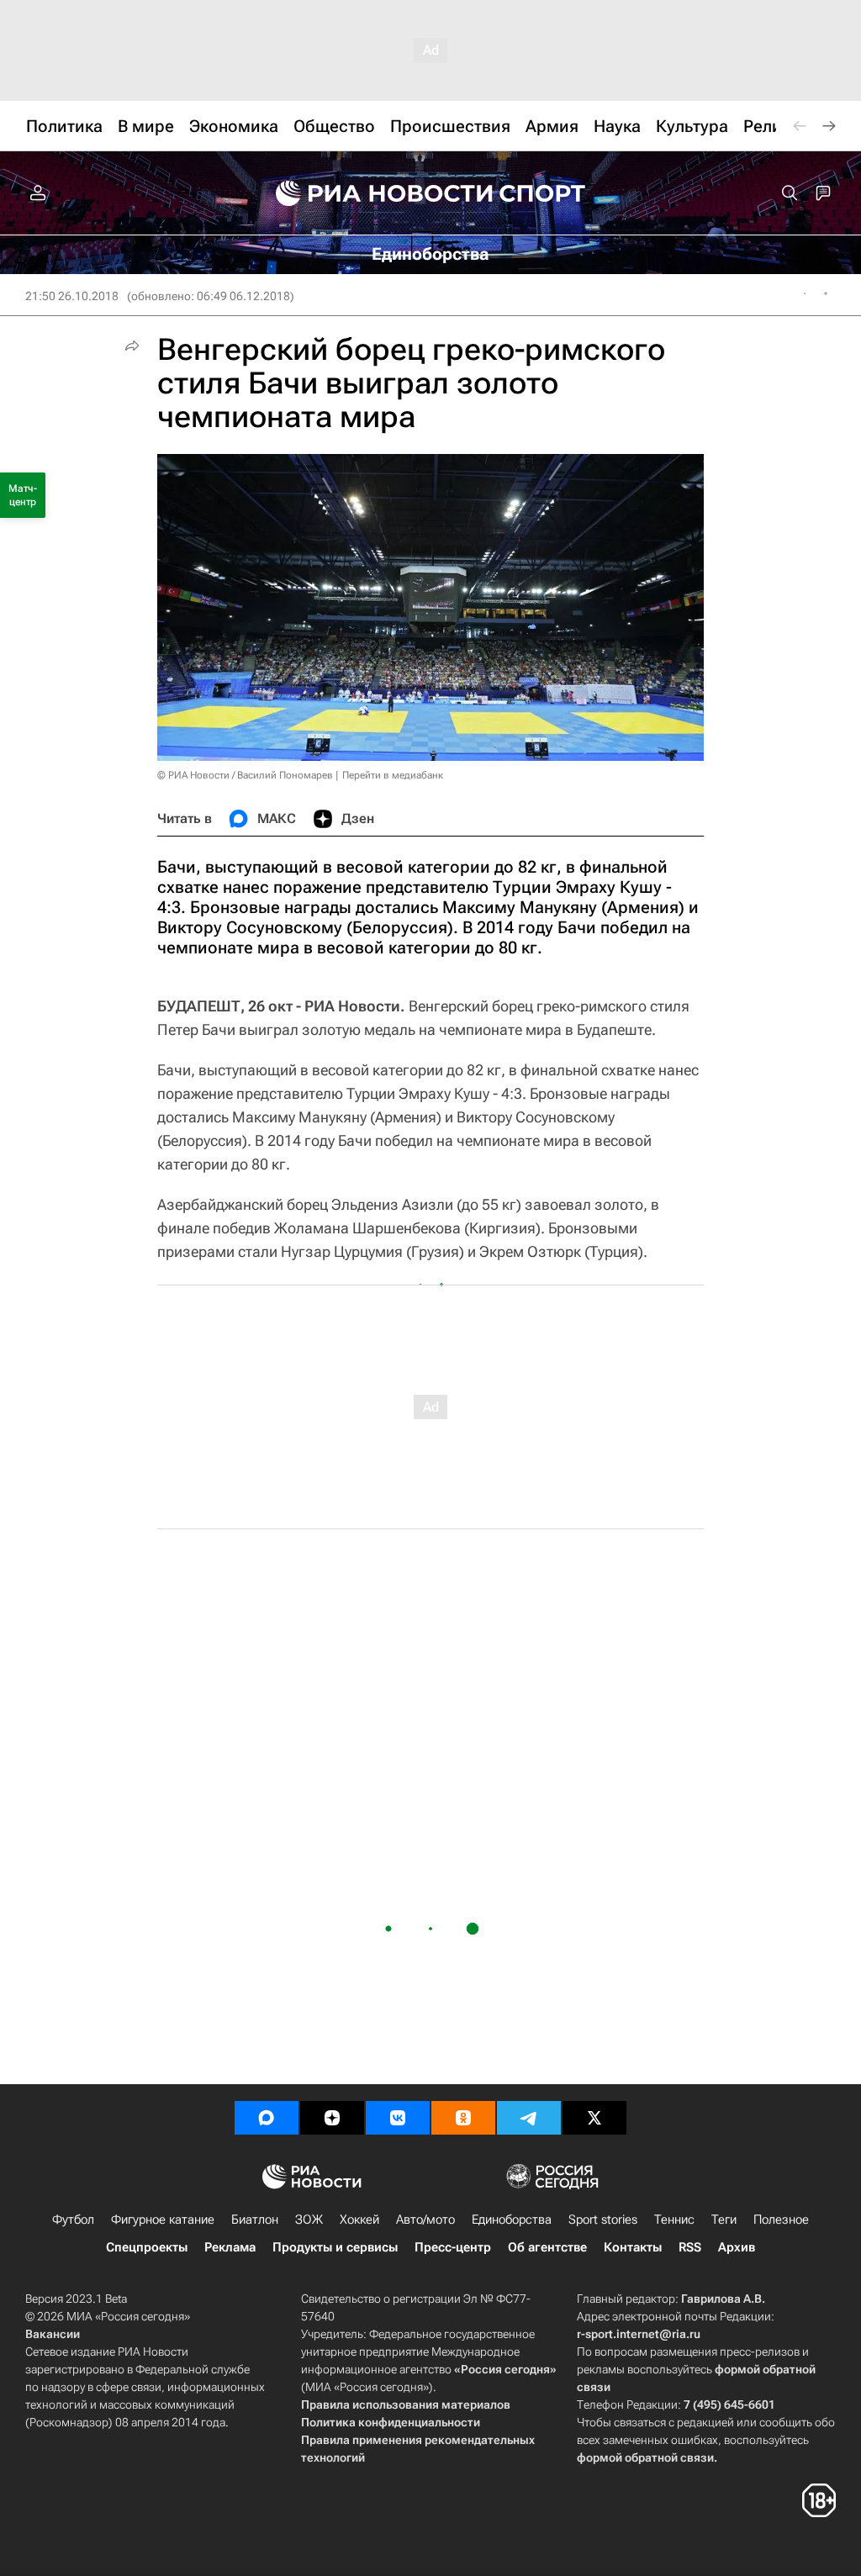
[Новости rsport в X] (594, 2118)
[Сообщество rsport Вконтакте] (398, 2118)
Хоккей (359, 2220)
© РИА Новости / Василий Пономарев (245, 775)
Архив (737, 2247)
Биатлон (255, 2220)
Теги (724, 2220)
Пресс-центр (453, 2247)
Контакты (633, 2247)
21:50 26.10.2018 (72, 296)
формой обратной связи (645, 2457)
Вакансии (53, 2334)
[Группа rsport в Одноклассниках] (463, 2118)
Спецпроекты (147, 2247)
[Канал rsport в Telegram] (529, 2118)
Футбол (73, 2220)
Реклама (230, 2247)
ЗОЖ (309, 2220)
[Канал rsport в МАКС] (267, 2118)
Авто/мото (425, 2220)
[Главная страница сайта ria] (373, 193)
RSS (690, 2247)
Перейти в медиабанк (393, 775)
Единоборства (512, 2220)
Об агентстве (547, 2247)
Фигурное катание (163, 2220)
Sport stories (603, 2220)
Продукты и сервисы (335, 2247)
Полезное (781, 2220)
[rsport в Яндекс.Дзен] (332, 2118)
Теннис (674, 2220)
